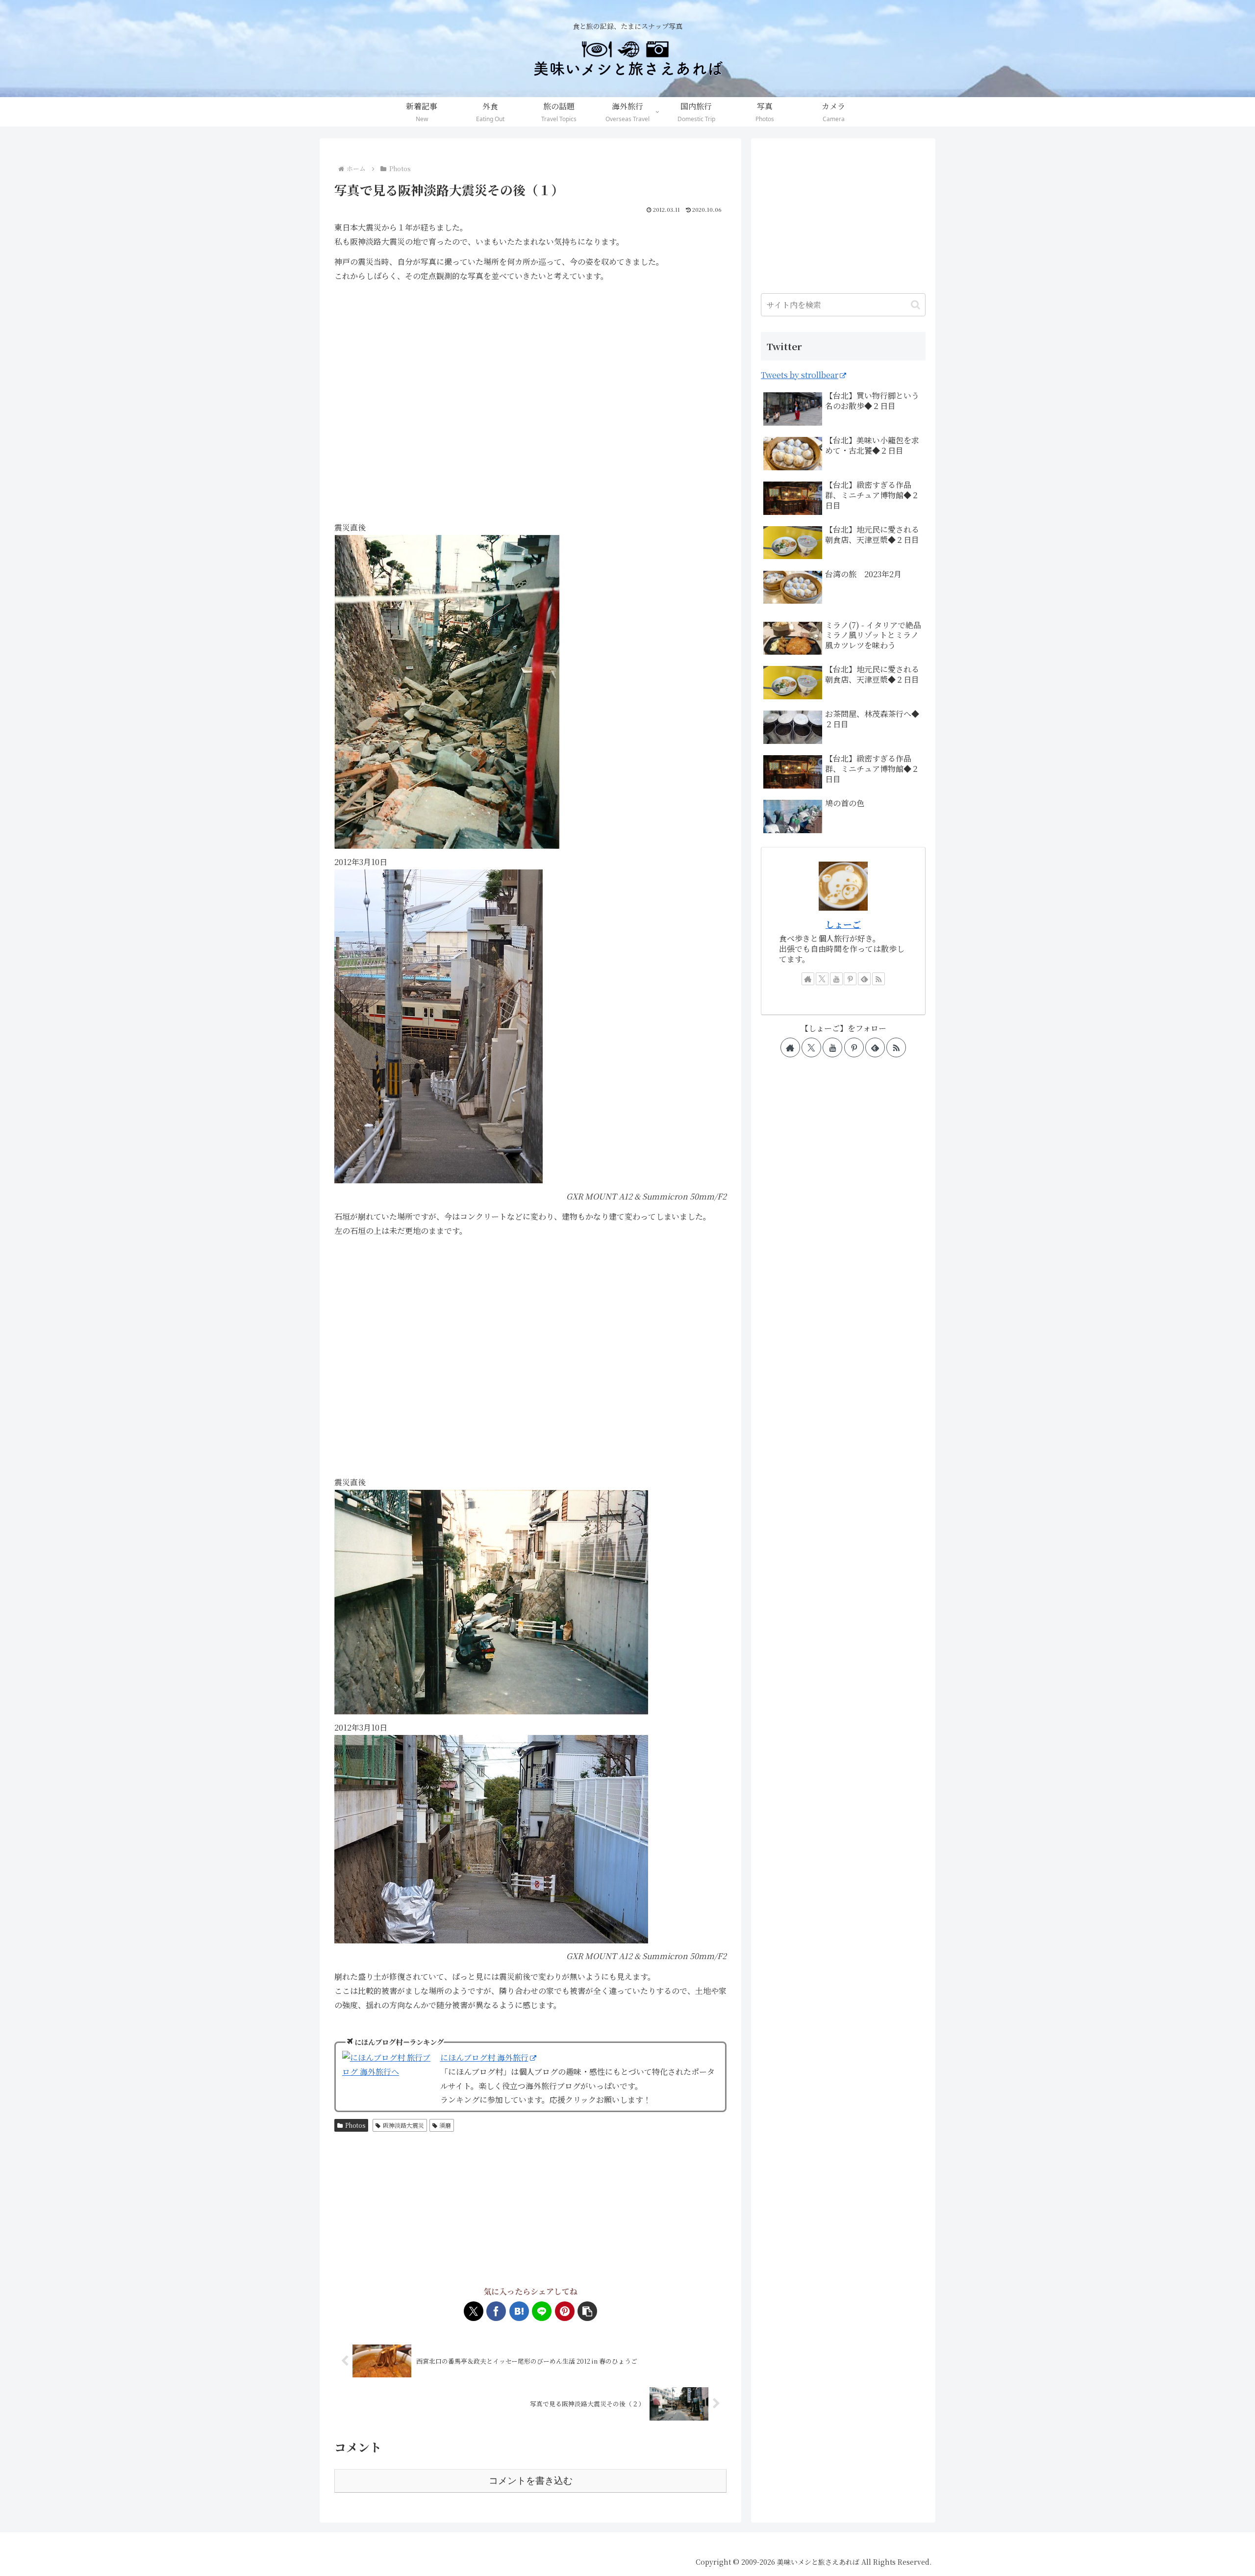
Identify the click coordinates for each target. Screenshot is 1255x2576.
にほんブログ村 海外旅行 (484, 2057)
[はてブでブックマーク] (519, 2311)
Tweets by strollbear (800, 375)
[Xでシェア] (474, 2311)
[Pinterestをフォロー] (850, 979)
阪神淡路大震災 (403, 2125)
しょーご (843, 924)
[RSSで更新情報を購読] (878, 979)
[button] (587, 2311)
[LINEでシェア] (542, 2311)
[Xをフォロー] (822, 979)
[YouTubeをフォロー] (836, 979)
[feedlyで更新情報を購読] (864, 979)
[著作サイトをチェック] (808, 979)
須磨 (445, 2125)
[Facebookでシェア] (496, 2311)
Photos (355, 2125)
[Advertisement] (530, 2210)
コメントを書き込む (531, 2481)
